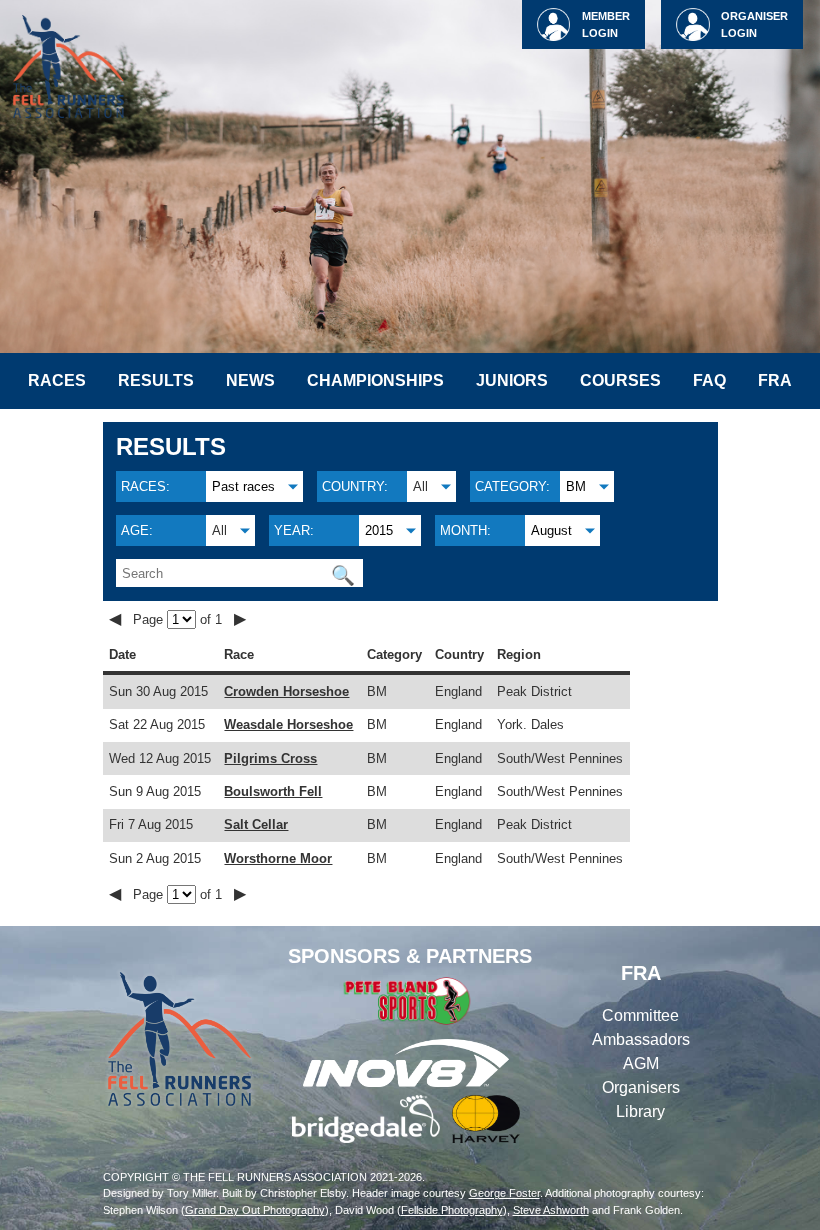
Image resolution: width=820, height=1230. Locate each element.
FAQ (709, 380)
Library (640, 1111)
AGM (641, 1063)
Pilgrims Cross (270, 758)
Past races (243, 486)
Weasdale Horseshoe (288, 724)
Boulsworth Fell (273, 791)
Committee (640, 1015)
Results (156, 380)
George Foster (504, 1193)
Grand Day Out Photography (255, 1210)
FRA (775, 380)
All (420, 486)
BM (576, 486)
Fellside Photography (452, 1210)
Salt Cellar (256, 824)
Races (57, 380)
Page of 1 (179, 619)
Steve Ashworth (551, 1210)
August (551, 530)
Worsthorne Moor (278, 858)
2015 (379, 530)
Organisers (641, 1087)
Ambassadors (641, 1039)
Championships (375, 380)
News (250, 380)
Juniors (512, 380)
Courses (620, 380)
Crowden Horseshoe (286, 691)
